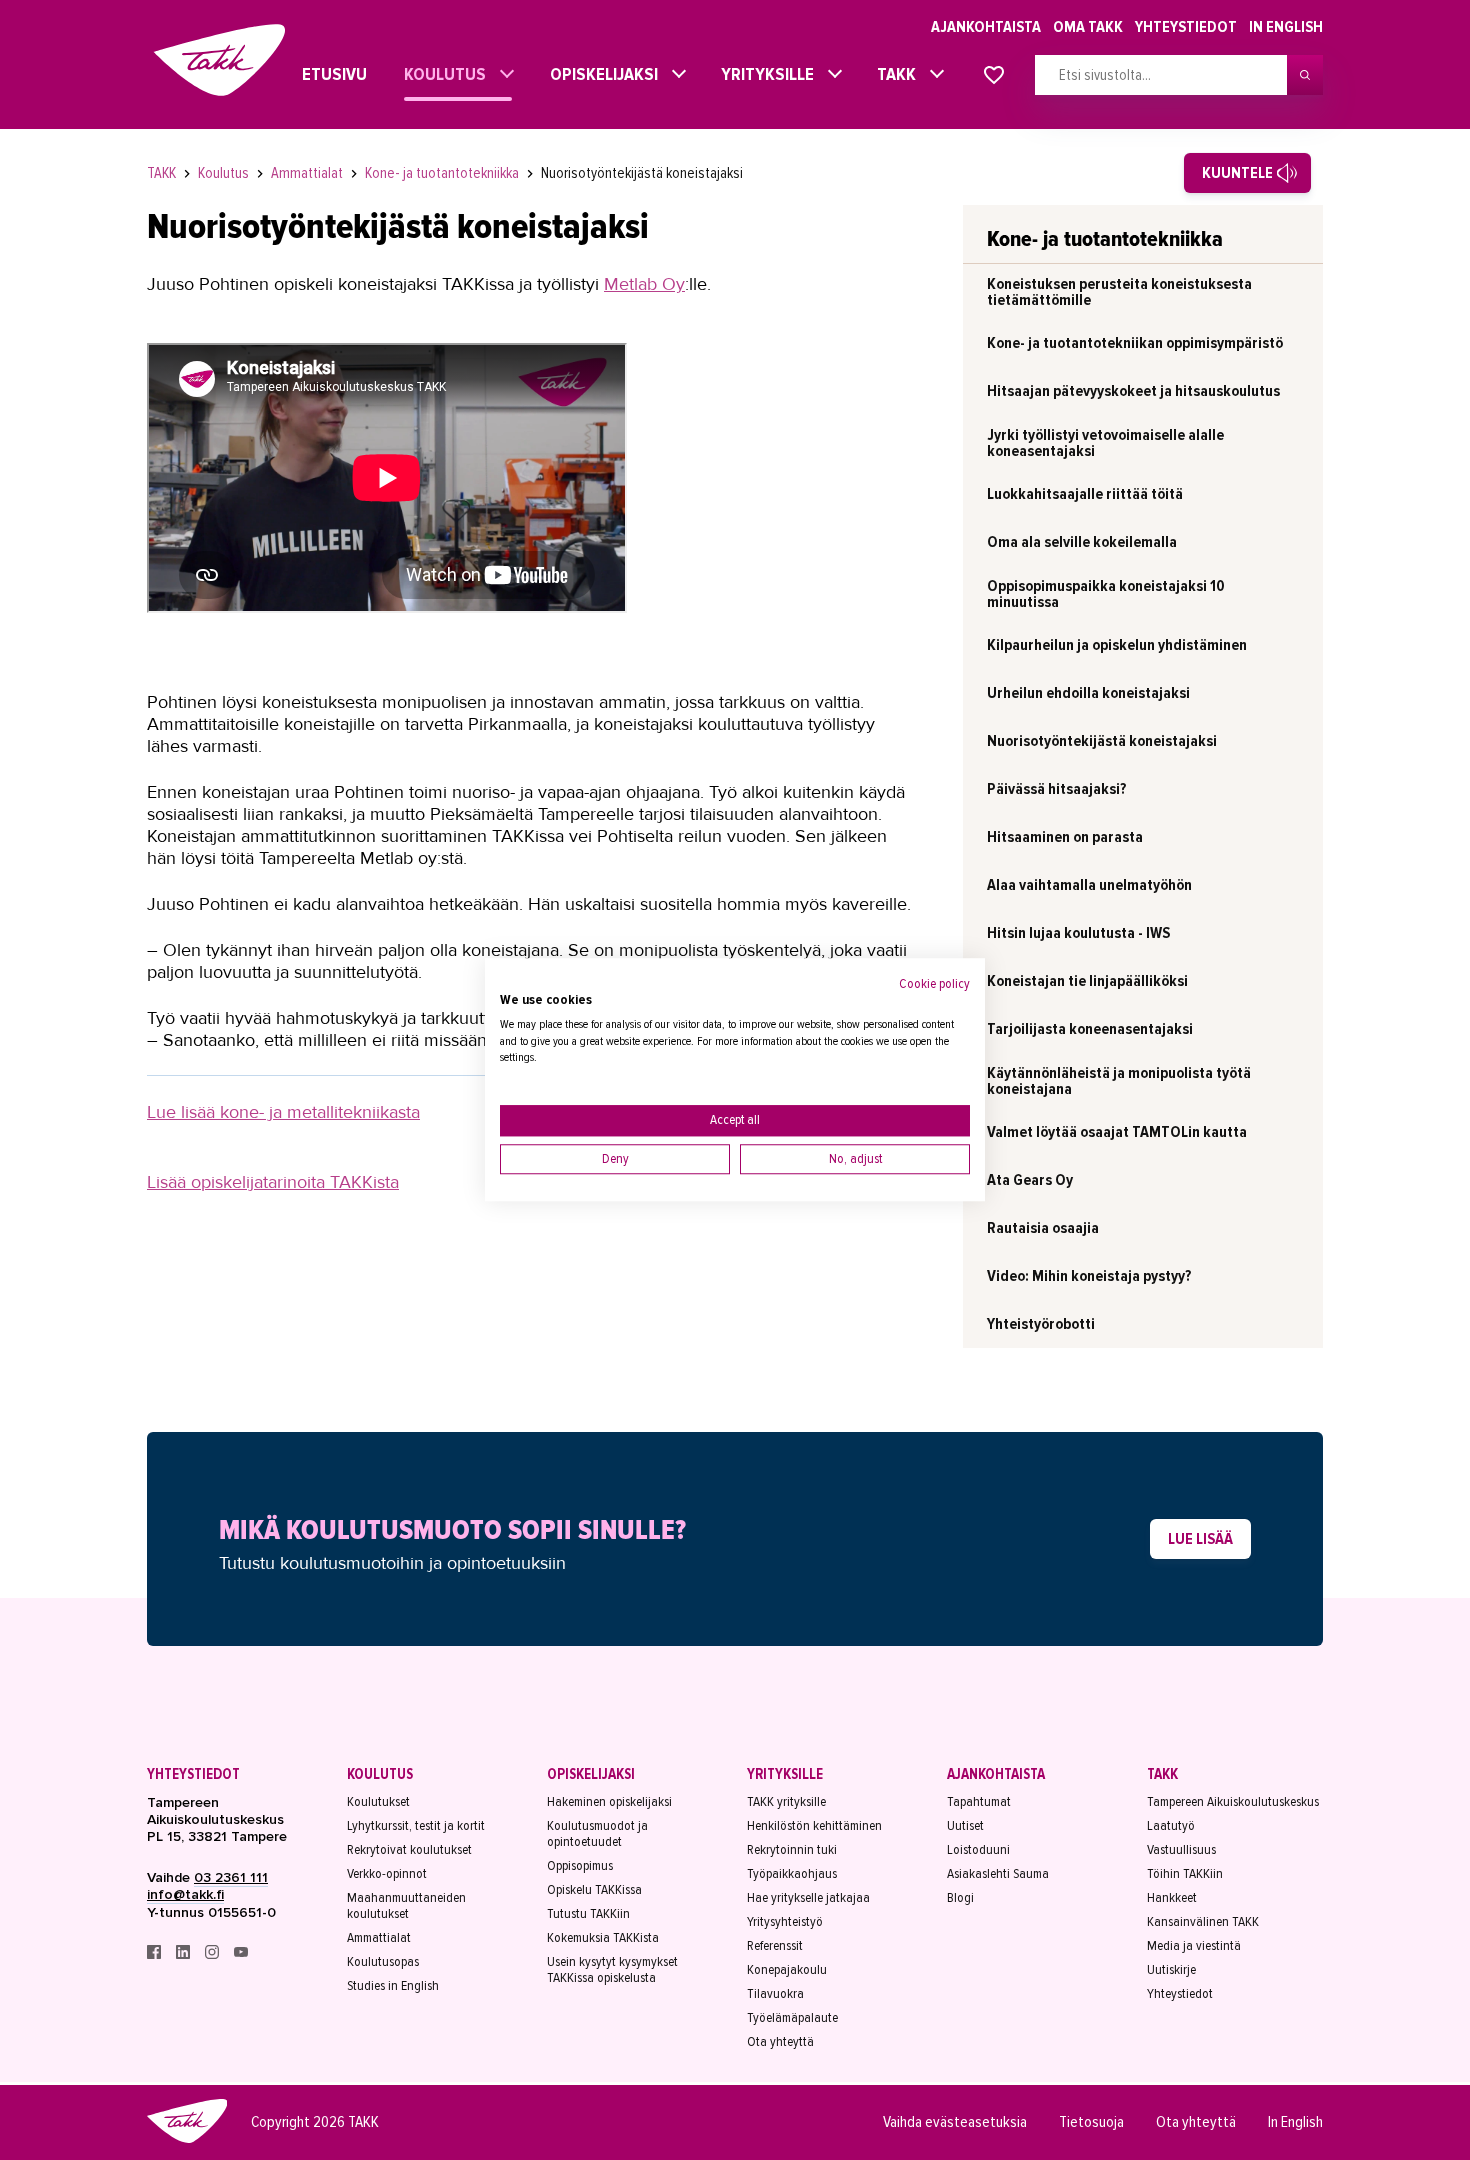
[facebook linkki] (155, 1954)
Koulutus (440, 74)
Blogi (960, 1898)
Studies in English (393, 1986)
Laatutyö (1171, 1826)
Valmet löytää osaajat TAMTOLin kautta (1117, 1132)
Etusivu (316, 74)
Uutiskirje (1171, 1970)
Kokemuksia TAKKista (603, 1938)
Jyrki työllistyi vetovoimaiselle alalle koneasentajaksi (1105, 443)
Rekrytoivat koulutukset (409, 1850)
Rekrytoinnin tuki (792, 1850)
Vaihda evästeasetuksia (955, 2122)
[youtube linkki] (241, 1954)
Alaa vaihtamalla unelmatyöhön (1089, 885)
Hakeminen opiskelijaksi (609, 1802)
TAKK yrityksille (786, 1802)
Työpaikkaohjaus (792, 1874)
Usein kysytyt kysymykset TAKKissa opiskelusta (612, 1970)
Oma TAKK (1088, 27)
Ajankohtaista (986, 27)
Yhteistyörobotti (1041, 1324)
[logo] (187, 2140)
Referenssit (775, 1946)
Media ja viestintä (1194, 1946)
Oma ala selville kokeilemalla (1082, 542)
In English (1286, 27)
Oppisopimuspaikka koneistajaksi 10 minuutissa (1106, 594)
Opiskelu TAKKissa (594, 1890)
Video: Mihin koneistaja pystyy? (1089, 1276)
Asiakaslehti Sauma (998, 1874)
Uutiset (965, 1826)
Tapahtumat (979, 1802)
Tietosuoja (1091, 2122)
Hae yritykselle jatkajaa (808, 1898)
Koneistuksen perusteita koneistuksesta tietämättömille (1119, 292)
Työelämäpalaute (792, 2018)
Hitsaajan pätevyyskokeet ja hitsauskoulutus (1133, 391)
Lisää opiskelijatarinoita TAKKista (273, 1182)
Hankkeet (1172, 1898)
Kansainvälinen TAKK (1203, 1922)
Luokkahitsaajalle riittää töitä (1085, 494)
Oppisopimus (580, 1866)
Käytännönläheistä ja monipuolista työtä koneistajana (1119, 1081)
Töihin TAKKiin (1185, 1874)
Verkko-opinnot (387, 1874)
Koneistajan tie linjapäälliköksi (1087, 981)
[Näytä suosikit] (994, 76)
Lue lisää (1200, 1539)
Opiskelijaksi (599, 74)
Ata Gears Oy (1030, 1180)
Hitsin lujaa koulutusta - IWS (1078, 933)
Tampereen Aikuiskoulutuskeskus (1233, 1802)
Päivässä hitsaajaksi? (1056, 789)
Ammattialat (308, 173)
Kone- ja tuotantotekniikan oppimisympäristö (1135, 343)
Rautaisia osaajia (1043, 1228)
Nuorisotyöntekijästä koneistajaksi (642, 173)
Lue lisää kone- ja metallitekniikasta (283, 1112)
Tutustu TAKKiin (588, 1914)
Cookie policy (934, 983)
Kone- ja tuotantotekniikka (443, 173)
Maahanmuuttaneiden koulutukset (406, 1906)
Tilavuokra (775, 1994)
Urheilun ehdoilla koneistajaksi (1088, 693)
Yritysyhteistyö (785, 1922)
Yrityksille (762, 74)
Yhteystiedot (1186, 27)
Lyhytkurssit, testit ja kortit (416, 1826)
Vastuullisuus (1181, 1850)
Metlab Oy (644, 284)
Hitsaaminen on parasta (1065, 837)
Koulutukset (378, 1802)
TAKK (891, 74)
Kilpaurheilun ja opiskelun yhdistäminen (1117, 645)
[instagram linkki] (213, 1954)
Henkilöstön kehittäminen (814, 1826)
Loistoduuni (978, 1850)
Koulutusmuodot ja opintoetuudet (597, 1834)
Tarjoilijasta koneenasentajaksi (1090, 1029)
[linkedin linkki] (184, 1954)
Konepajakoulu (787, 1970)
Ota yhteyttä (780, 2042)
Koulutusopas (383, 1962)
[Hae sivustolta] (1305, 75)
